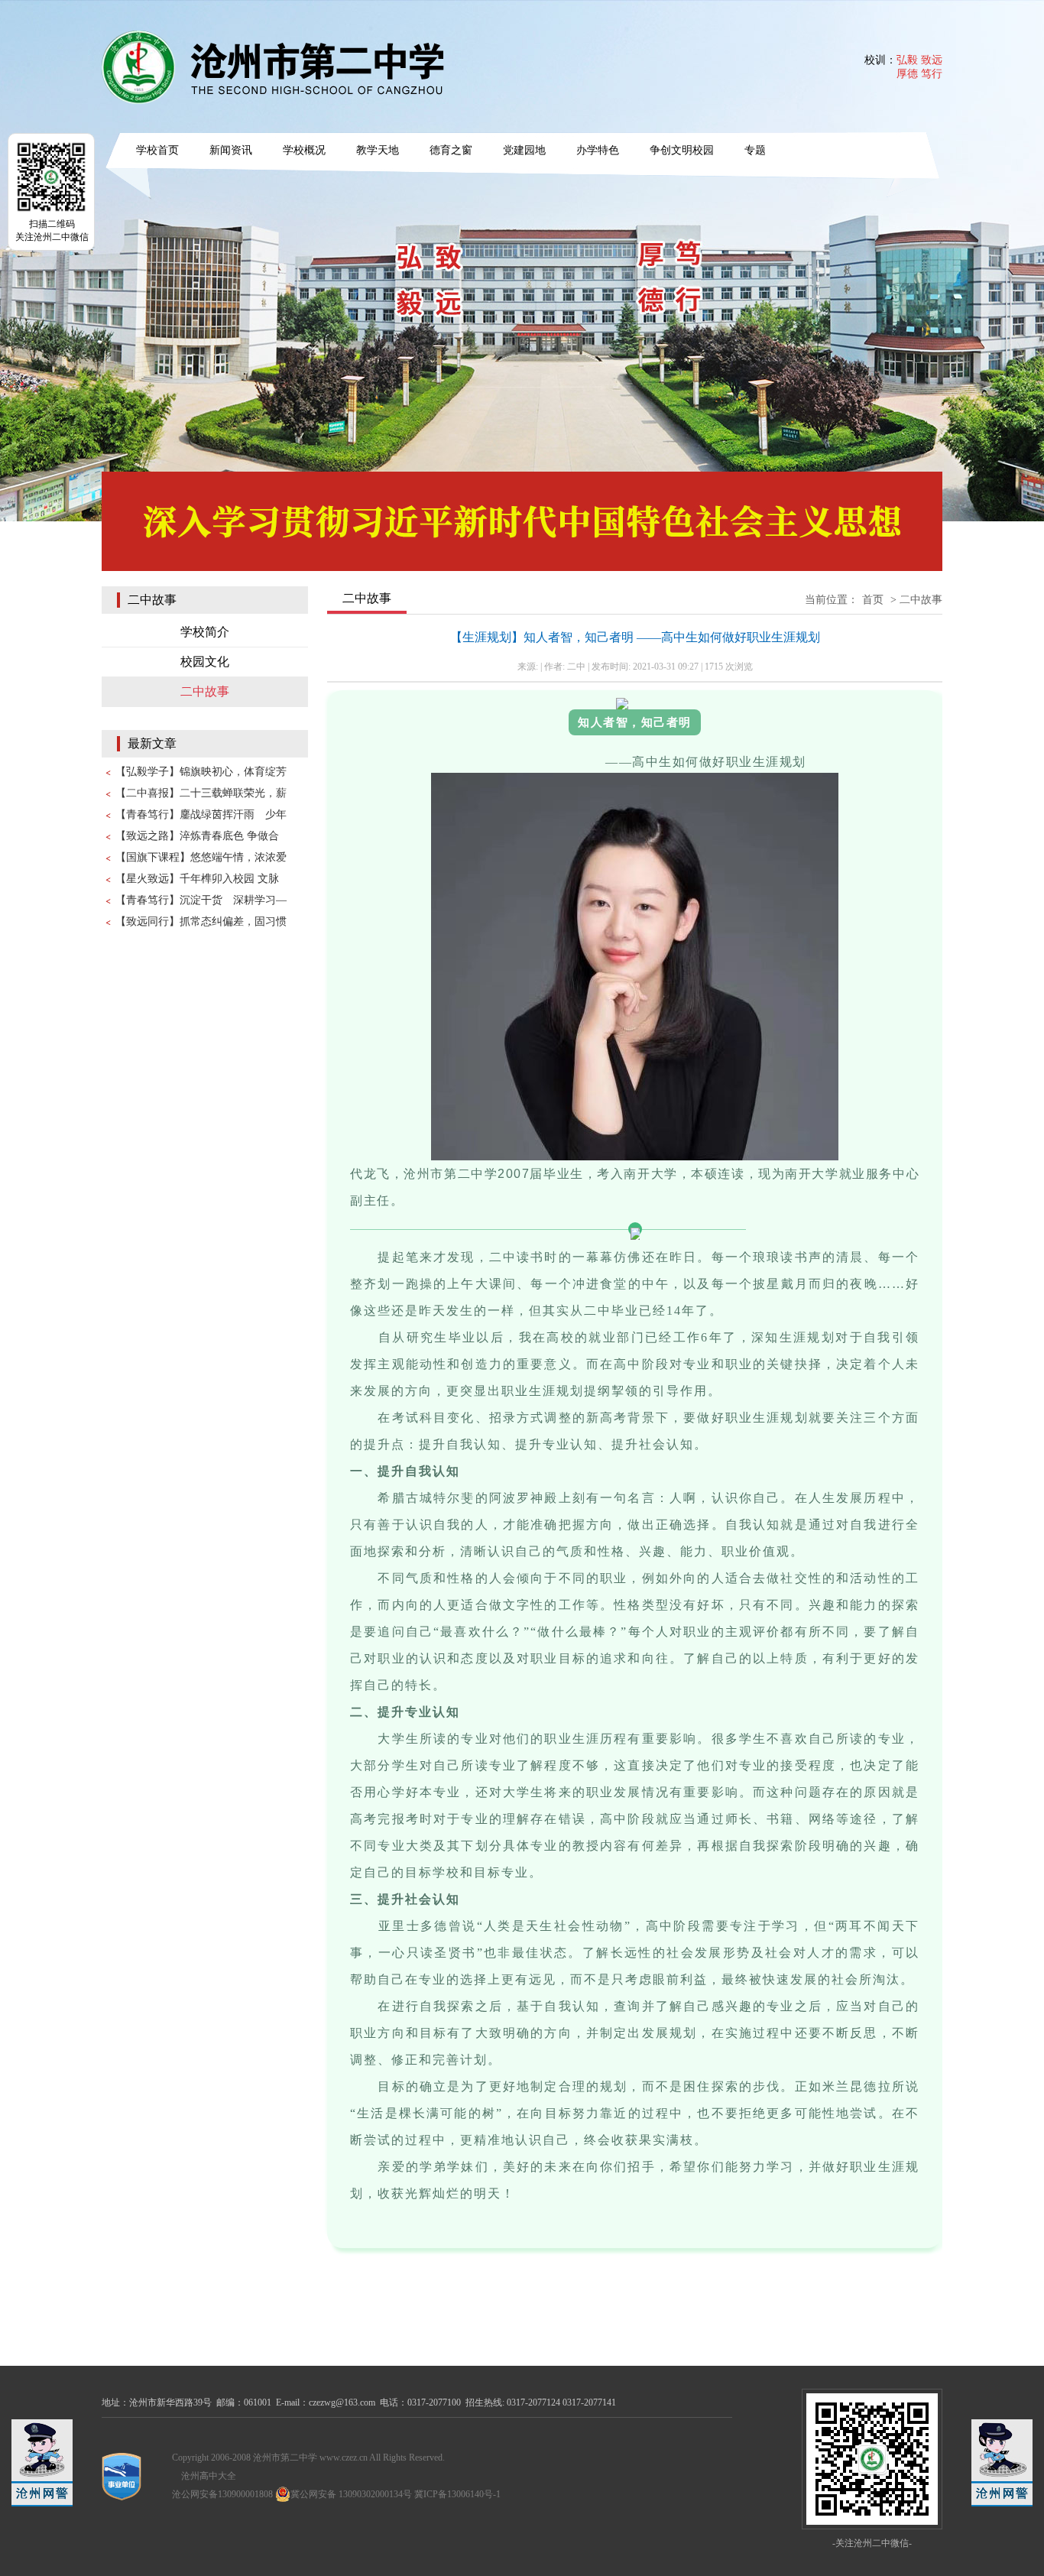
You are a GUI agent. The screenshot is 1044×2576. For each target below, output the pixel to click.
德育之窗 (451, 150)
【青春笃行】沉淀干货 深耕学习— (201, 900)
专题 (755, 150)
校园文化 (205, 662)
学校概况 (304, 150)
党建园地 (524, 150)
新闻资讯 (231, 150)
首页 (873, 600)
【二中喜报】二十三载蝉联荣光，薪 (201, 793)
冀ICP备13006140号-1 (457, 2494)
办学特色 (598, 150)
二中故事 (205, 691)
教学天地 (378, 150)
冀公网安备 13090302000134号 (351, 2494)
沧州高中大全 (209, 2476)
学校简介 (205, 632)
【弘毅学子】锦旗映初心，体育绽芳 (201, 772)
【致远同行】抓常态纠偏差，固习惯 (201, 921)
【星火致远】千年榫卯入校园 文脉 (197, 879)
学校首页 (157, 150)
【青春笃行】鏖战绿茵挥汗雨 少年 (201, 814)
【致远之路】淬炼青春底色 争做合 (197, 836)
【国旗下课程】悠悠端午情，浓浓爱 (201, 857)
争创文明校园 (682, 150)
